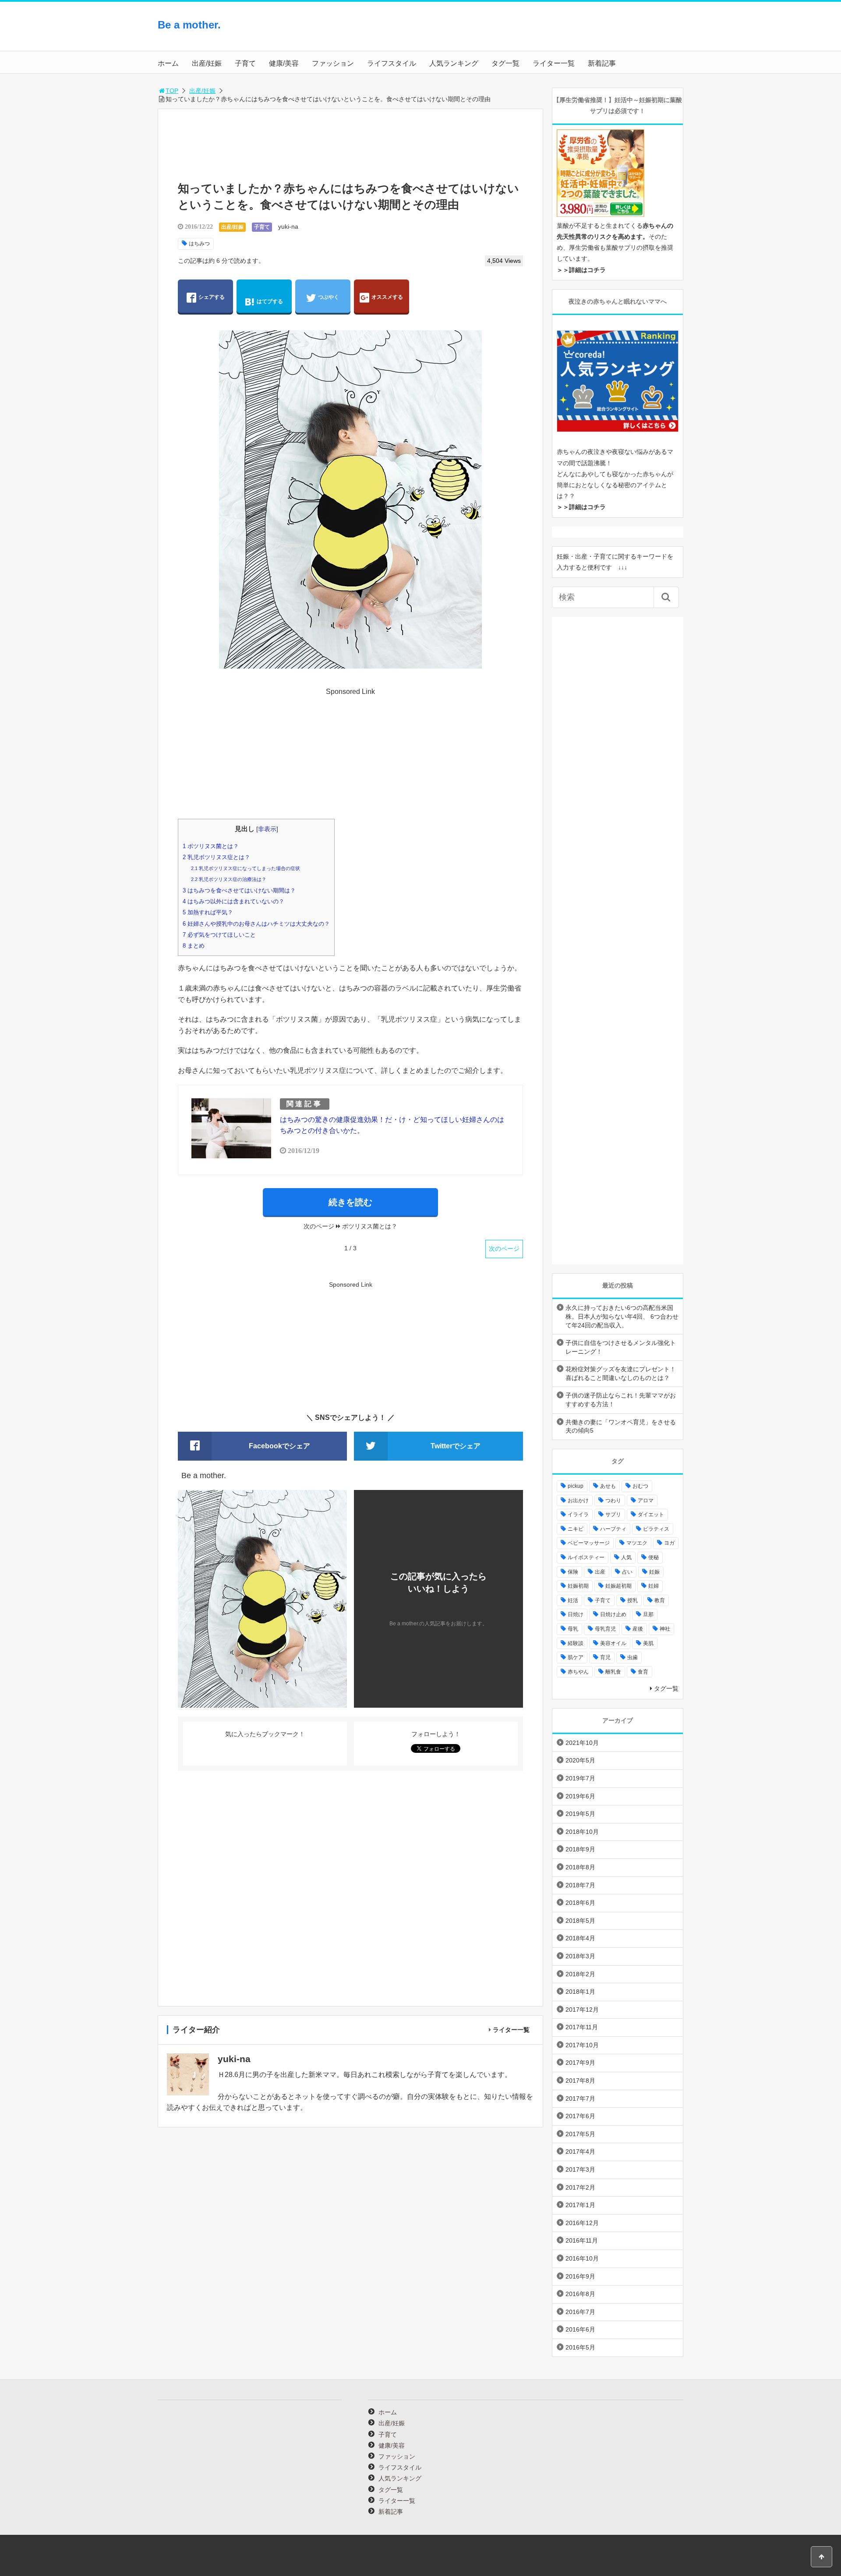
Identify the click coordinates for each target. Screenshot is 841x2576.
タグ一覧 (505, 63)
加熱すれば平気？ (208, 912)
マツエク (637, 1543)
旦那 (648, 1614)
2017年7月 (580, 2098)
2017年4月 (580, 2151)
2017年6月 (580, 2116)
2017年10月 (582, 2045)
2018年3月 (580, 1956)
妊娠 (654, 1572)
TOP (172, 91)
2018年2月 (580, 1974)
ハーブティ (613, 1529)
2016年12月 (582, 2223)
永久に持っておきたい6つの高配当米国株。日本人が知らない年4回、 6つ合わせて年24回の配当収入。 (622, 1316)
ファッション (333, 63)
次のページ (504, 1249)
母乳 (573, 1629)
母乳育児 (605, 1629)
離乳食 (613, 1672)
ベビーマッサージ (589, 1543)
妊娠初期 (578, 1586)
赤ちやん (578, 1672)
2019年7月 (580, 1778)
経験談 (576, 1643)
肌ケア (576, 1657)
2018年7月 (580, 1885)
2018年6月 (580, 1903)
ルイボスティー (586, 1557)
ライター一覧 (554, 63)
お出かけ (578, 1500)
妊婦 (654, 1586)
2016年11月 (582, 2240)
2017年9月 (580, 2063)
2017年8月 (580, 2081)
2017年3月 (580, 2169)
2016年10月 (582, 2258)
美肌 (648, 1643)
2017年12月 (582, 2010)
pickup (576, 1486)
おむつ (640, 1486)
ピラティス (656, 1529)
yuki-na (288, 226)
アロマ (646, 1500)
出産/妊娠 (207, 63)
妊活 (573, 1600)
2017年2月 (580, 2187)
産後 (638, 1629)
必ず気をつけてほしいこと (219, 935)
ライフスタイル (392, 63)
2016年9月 (580, 2276)
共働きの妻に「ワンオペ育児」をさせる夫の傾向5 (621, 1426)
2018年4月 (580, 1938)
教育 (660, 1600)
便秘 (654, 1557)
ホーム (168, 63)
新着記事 (602, 63)
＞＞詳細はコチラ (581, 270)
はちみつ (199, 244)
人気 (626, 1557)
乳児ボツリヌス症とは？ (216, 857)
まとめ (194, 946)
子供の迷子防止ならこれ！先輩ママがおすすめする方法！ (621, 1400)
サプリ (613, 1514)
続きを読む (350, 1202)
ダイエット (651, 1514)
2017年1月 (580, 2205)
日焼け (576, 1614)
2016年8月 (580, 2294)
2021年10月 (582, 1743)
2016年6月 (580, 2329)
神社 (665, 1629)
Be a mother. (189, 25)
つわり (613, 1500)
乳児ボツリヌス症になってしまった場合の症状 (246, 868)
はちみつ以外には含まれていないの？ (233, 901)
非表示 (267, 829)
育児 (605, 1657)
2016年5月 (580, 2347)
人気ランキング (454, 63)
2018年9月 (580, 1849)
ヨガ (669, 1543)
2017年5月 (580, 2134)
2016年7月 (580, 2312)
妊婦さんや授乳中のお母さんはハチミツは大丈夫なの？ (256, 924)
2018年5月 (580, 1921)
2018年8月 (580, 1867)
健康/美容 (284, 63)
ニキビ (576, 1529)
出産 (600, 1572)
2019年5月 (580, 1814)
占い (627, 1572)
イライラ (578, 1514)
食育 (643, 1672)
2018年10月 (582, 1832)
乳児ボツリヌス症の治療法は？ (229, 879)
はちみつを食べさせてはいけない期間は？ (239, 890)
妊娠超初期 (618, 1586)
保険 (573, 1572)
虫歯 (633, 1657)
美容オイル (613, 1643)
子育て (245, 63)
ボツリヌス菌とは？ (211, 846)
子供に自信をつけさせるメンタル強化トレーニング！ (621, 1347)
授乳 (633, 1600)
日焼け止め (613, 1614)
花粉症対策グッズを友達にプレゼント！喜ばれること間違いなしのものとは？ (621, 1373)
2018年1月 (580, 1992)
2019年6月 (580, 1796)
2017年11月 (582, 2027)
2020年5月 (580, 1760)
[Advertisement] (613, 33)
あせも (608, 1486)
